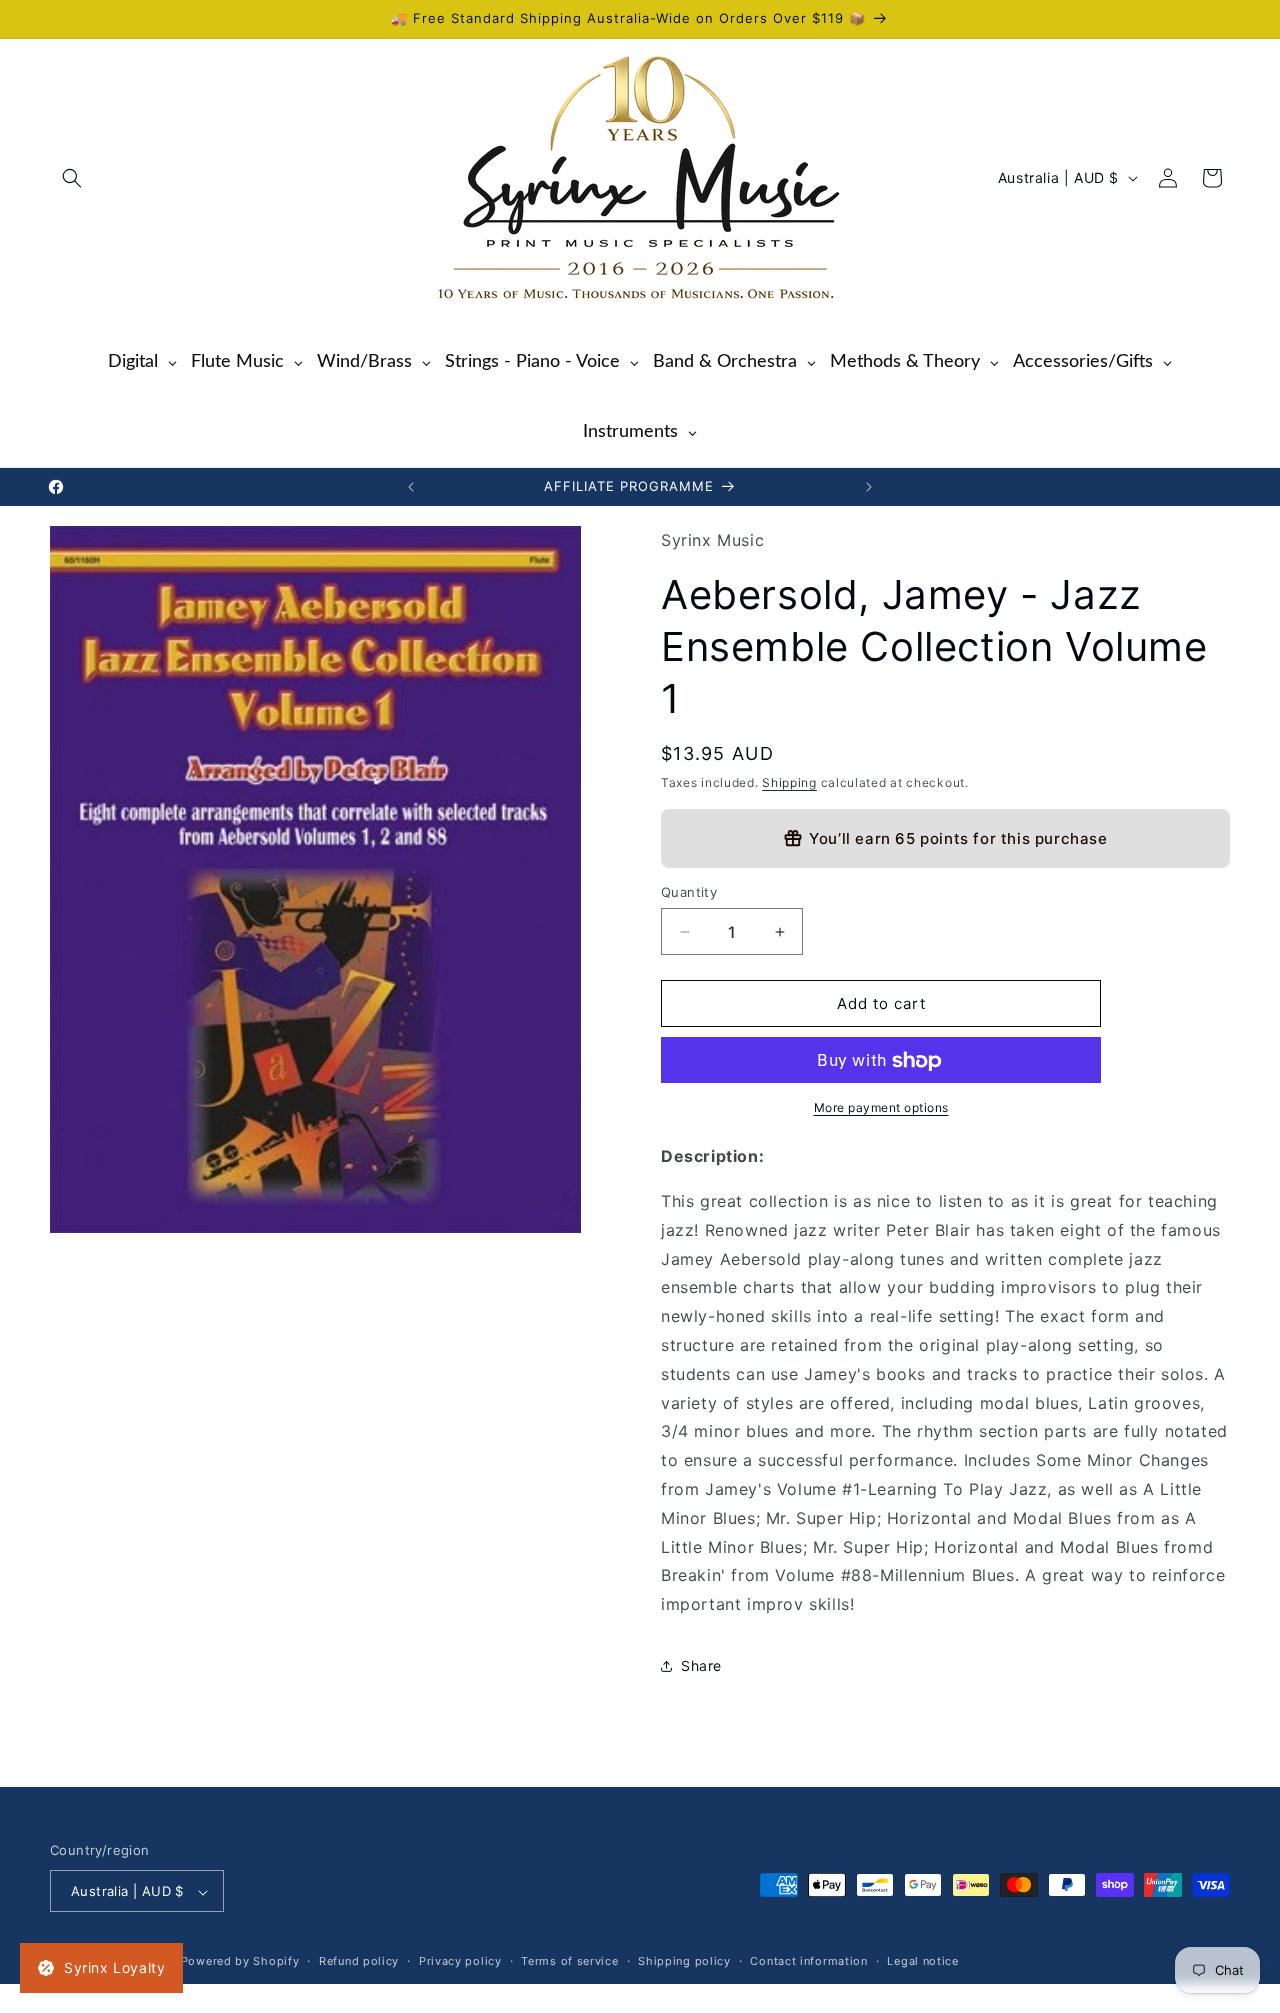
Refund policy (359, 1962)
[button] (72, 178)
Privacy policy (460, 1962)
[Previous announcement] (411, 487)
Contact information (808, 1962)
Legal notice (922, 1962)
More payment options (881, 1108)
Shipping (789, 783)
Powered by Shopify (240, 1962)
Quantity (689, 892)
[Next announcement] (869, 487)
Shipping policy (684, 1962)
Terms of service (569, 1962)
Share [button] (701, 1666)
